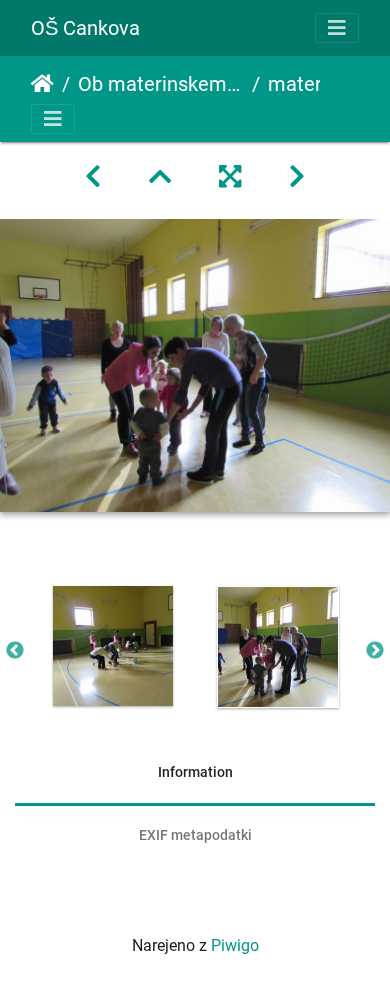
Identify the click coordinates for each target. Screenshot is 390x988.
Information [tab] (195, 772)
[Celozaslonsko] (230, 177)
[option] (112, 646)
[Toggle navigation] (337, 28)
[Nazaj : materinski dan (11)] (93, 177)
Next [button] (375, 651)
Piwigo (235, 945)
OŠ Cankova (85, 28)
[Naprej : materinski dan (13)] (297, 177)
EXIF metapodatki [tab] (195, 835)
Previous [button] (15, 651)
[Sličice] (160, 177)
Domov (42, 84)
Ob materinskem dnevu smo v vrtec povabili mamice (161, 84)
